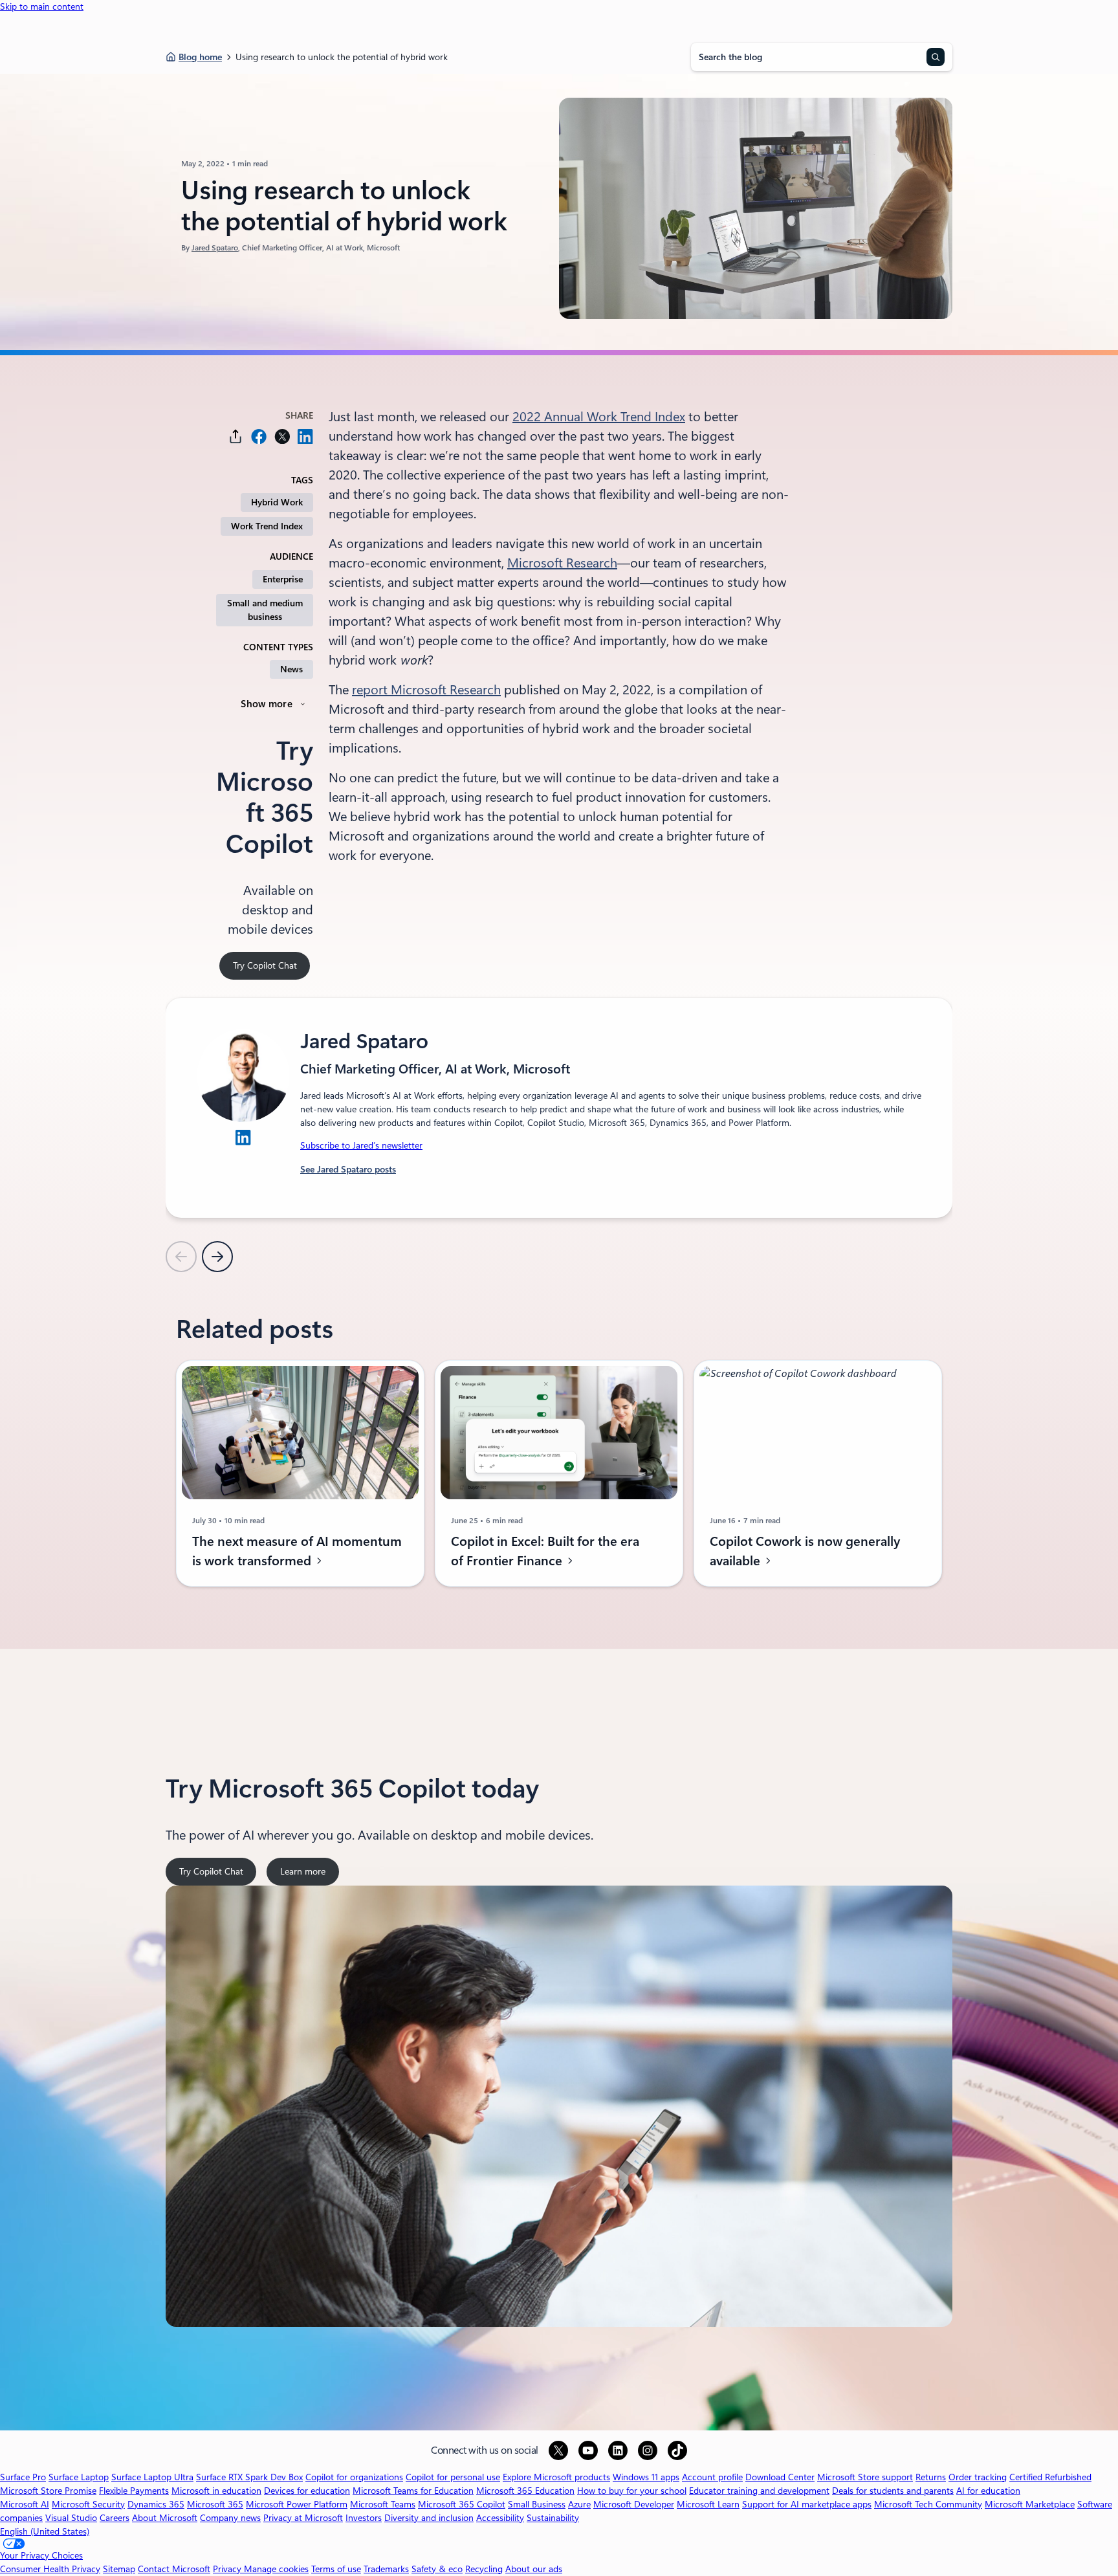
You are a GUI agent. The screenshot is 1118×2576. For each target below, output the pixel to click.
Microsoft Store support (865, 2477)
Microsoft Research (562, 563)
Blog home (200, 57)
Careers (115, 2518)
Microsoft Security (88, 2504)
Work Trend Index (267, 526)
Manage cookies (276, 2569)
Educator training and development (759, 2491)
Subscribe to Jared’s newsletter (361, 1145)
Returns (931, 2477)
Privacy (228, 2569)
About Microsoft (165, 2518)
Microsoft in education (216, 2491)
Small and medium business (265, 610)
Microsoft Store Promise (48, 2491)
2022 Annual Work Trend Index (599, 417)
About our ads (534, 2569)
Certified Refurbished (1050, 2477)
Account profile (712, 2477)
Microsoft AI (25, 2504)
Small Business (537, 2504)
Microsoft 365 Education (525, 2491)
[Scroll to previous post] (181, 1257)
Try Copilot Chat (265, 965)
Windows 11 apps (646, 2477)
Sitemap (119, 2569)
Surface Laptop (79, 2477)
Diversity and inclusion (429, 2518)
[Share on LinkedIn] (305, 436)
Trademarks (386, 2569)
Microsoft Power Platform (297, 2504)
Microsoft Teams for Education (413, 2491)
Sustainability (553, 2518)
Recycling (484, 2569)
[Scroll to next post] (217, 1257)
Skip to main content (42, 6)
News (291, 669)
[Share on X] (282, 436)
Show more (267, 704)
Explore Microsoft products (556, 2477)
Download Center (780, 2477)
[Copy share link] (236, 436)
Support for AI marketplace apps (807, 2504)
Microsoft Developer (634, 2504)
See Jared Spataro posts (348, 1169)
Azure (579, 2504)
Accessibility (500, 2518)
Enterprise (283, 579)
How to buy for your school (632, 2491)
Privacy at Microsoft (303, 2518)
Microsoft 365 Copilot (462, 2504)
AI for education (988, 2491)
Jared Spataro (215, 248)
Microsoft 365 (215, 2504)
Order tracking (978, 2477)
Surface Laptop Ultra (152, 2477)
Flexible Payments (134, 2491)
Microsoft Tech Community (928, 2504)
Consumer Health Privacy (50, 2569)
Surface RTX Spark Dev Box (249, 2477)
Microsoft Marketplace (1030, 2504)
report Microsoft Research (426, 690)
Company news (230, 2518)
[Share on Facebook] (259, 436)
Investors (364, 2518)
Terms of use (336, 2569)
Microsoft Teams (383, 2504)
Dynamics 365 (156, 2504)
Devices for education (307, 2491)
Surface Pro (23, 2477)
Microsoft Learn (708, 2504)
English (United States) (45, 2531)
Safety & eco (437, 2569)
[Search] (936, 57)
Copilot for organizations (354, 2477)
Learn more (307, 1876)
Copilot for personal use (453, 2477)
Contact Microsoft (174, 2569)
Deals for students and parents (893, 2491)
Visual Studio (71, 2518)
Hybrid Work (277, 502)
